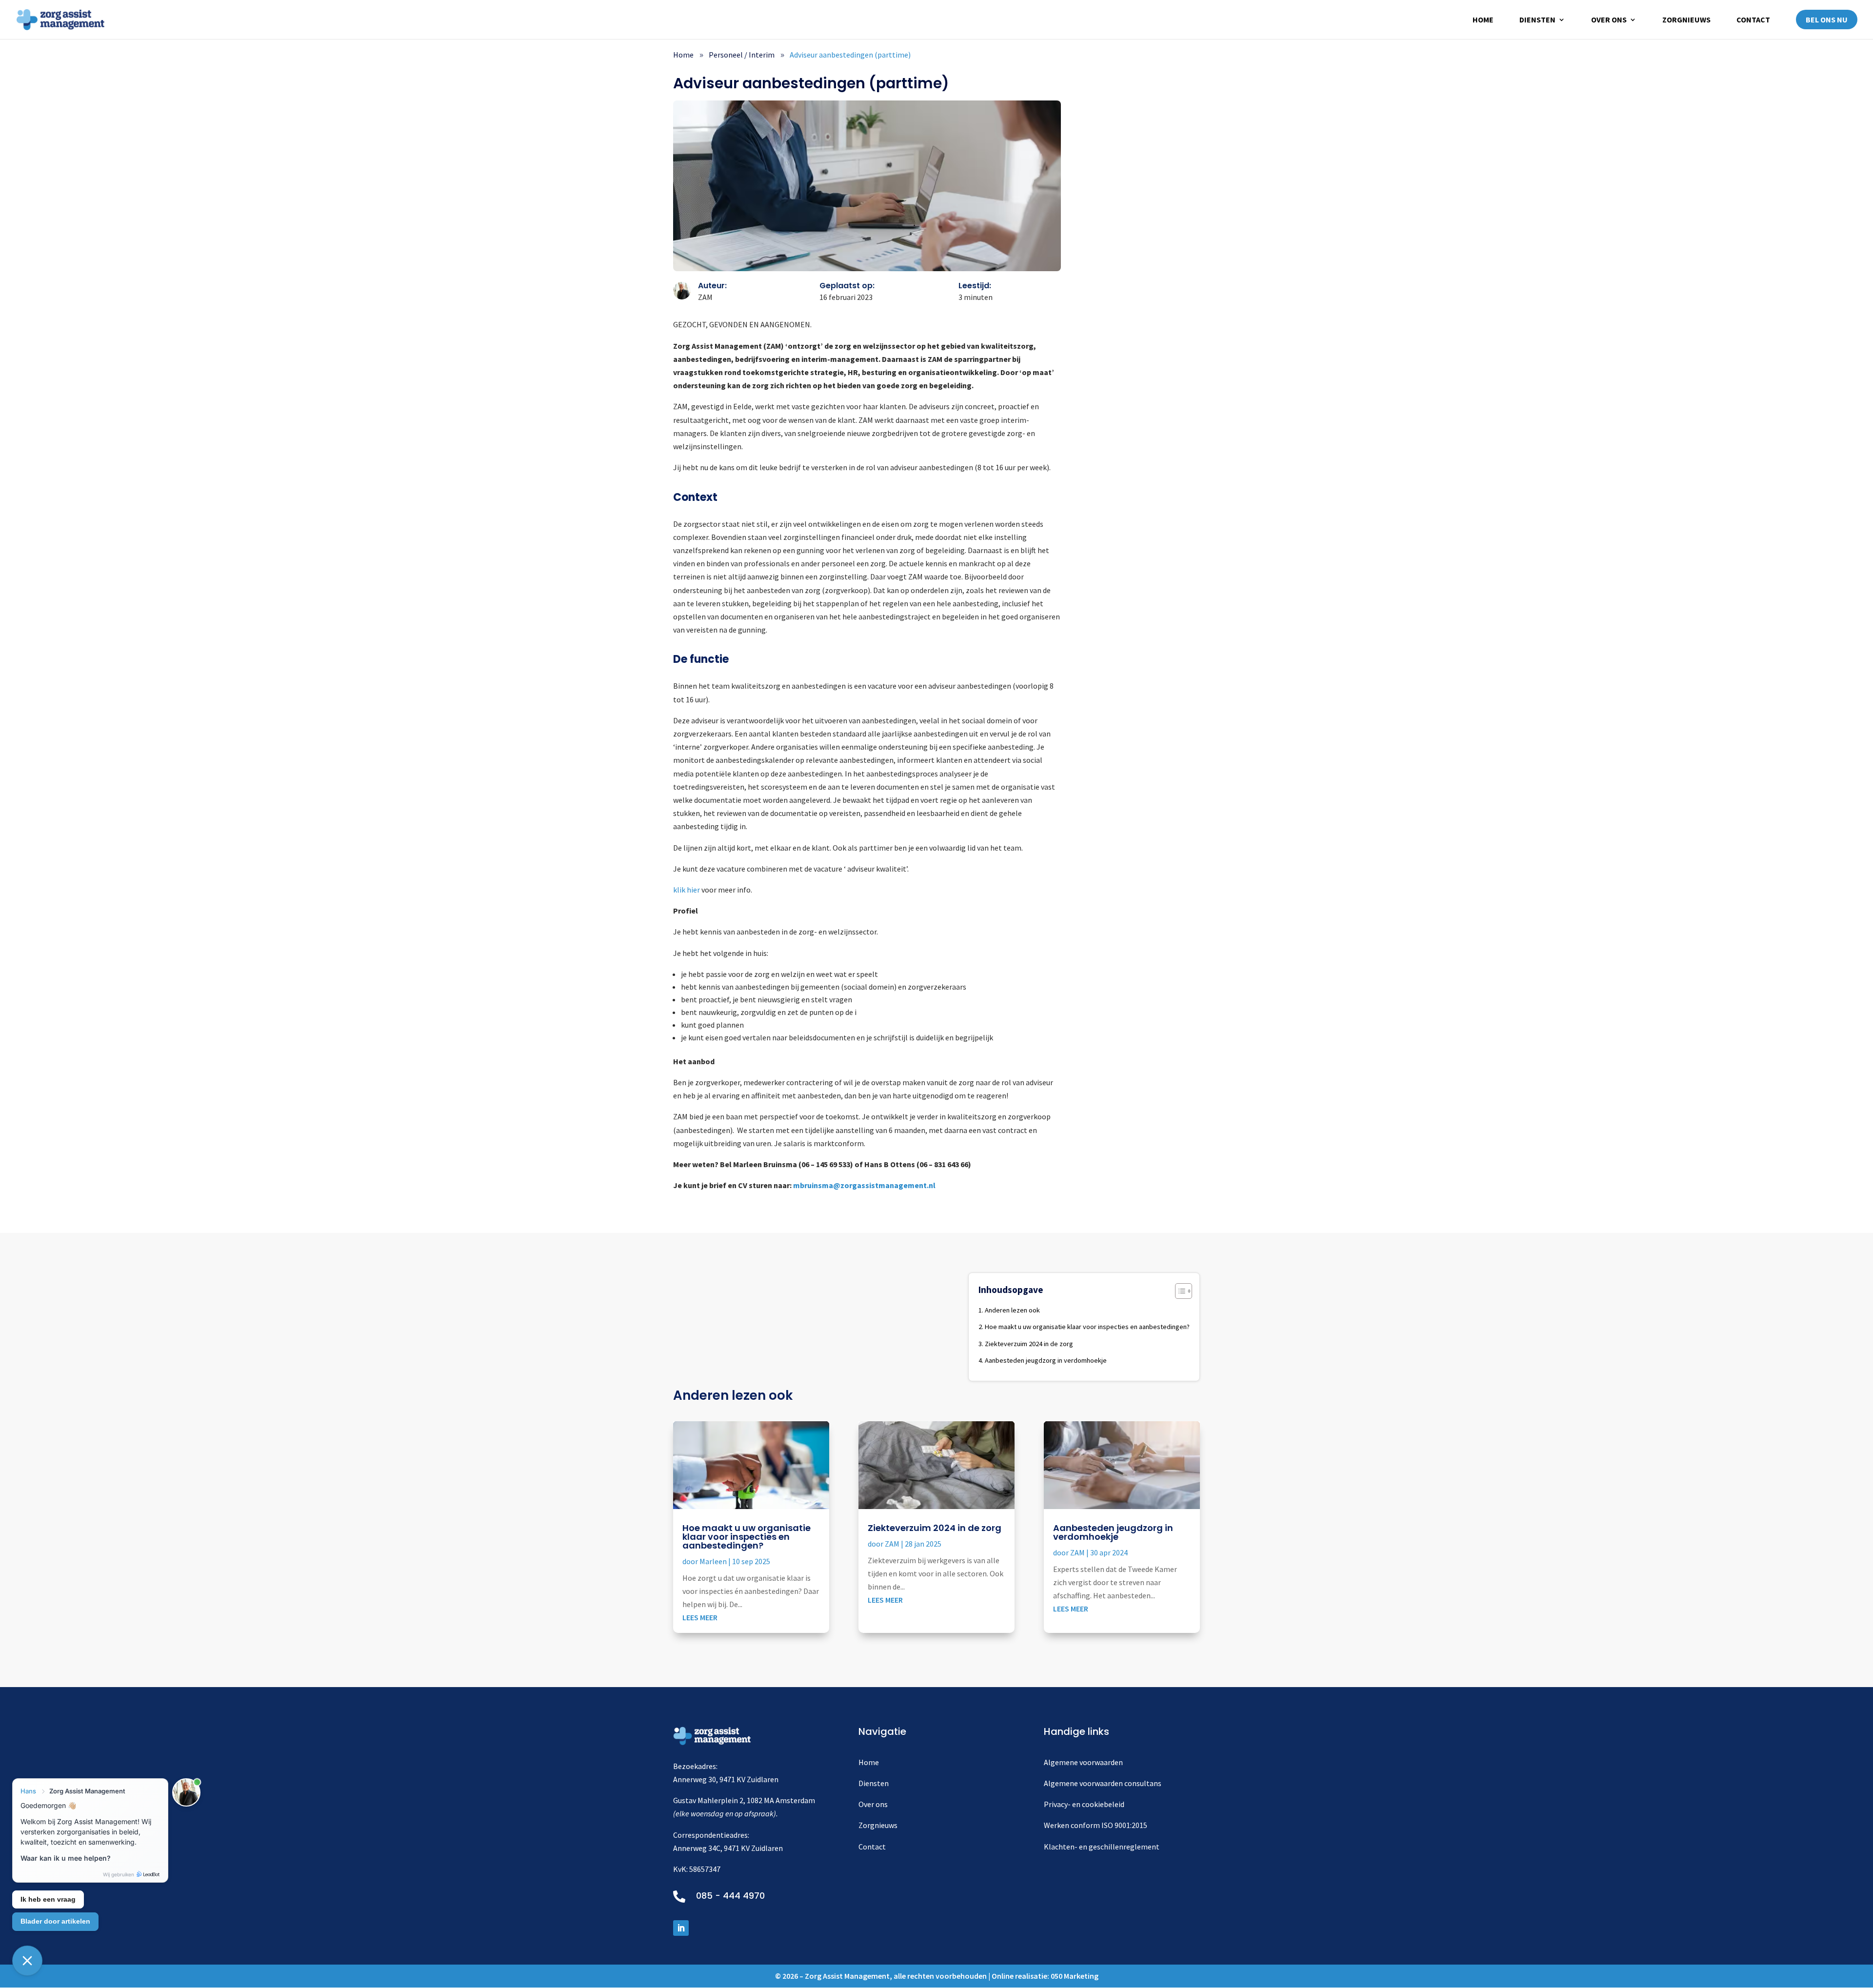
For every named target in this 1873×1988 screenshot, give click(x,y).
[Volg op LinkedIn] (681, 1928)
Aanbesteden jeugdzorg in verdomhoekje (1046, 1360)
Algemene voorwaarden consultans (1103, 1783)
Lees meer (700, 1617)
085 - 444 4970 (730, 1896)
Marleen (713, 1561)
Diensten (1537, 20)
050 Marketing (1075, 1976)
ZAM (892, 1544)
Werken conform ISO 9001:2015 (1096, 1825)
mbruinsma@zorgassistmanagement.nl (864, 1185)
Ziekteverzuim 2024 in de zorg (1029, 1344)
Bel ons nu (1827, 20)
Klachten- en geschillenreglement (1102, 1847)
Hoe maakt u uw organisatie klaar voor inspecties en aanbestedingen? (1087, 1327)
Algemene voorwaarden (1083, 1762)
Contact (1753, 20)
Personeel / (742, 55)
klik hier (687, 890)
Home (1483, 20)
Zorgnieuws (1686, 20)
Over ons (1609, 20)
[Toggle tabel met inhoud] (1179, 1291)
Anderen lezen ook (1012, 1310)
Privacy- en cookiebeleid (1084, 1804)
